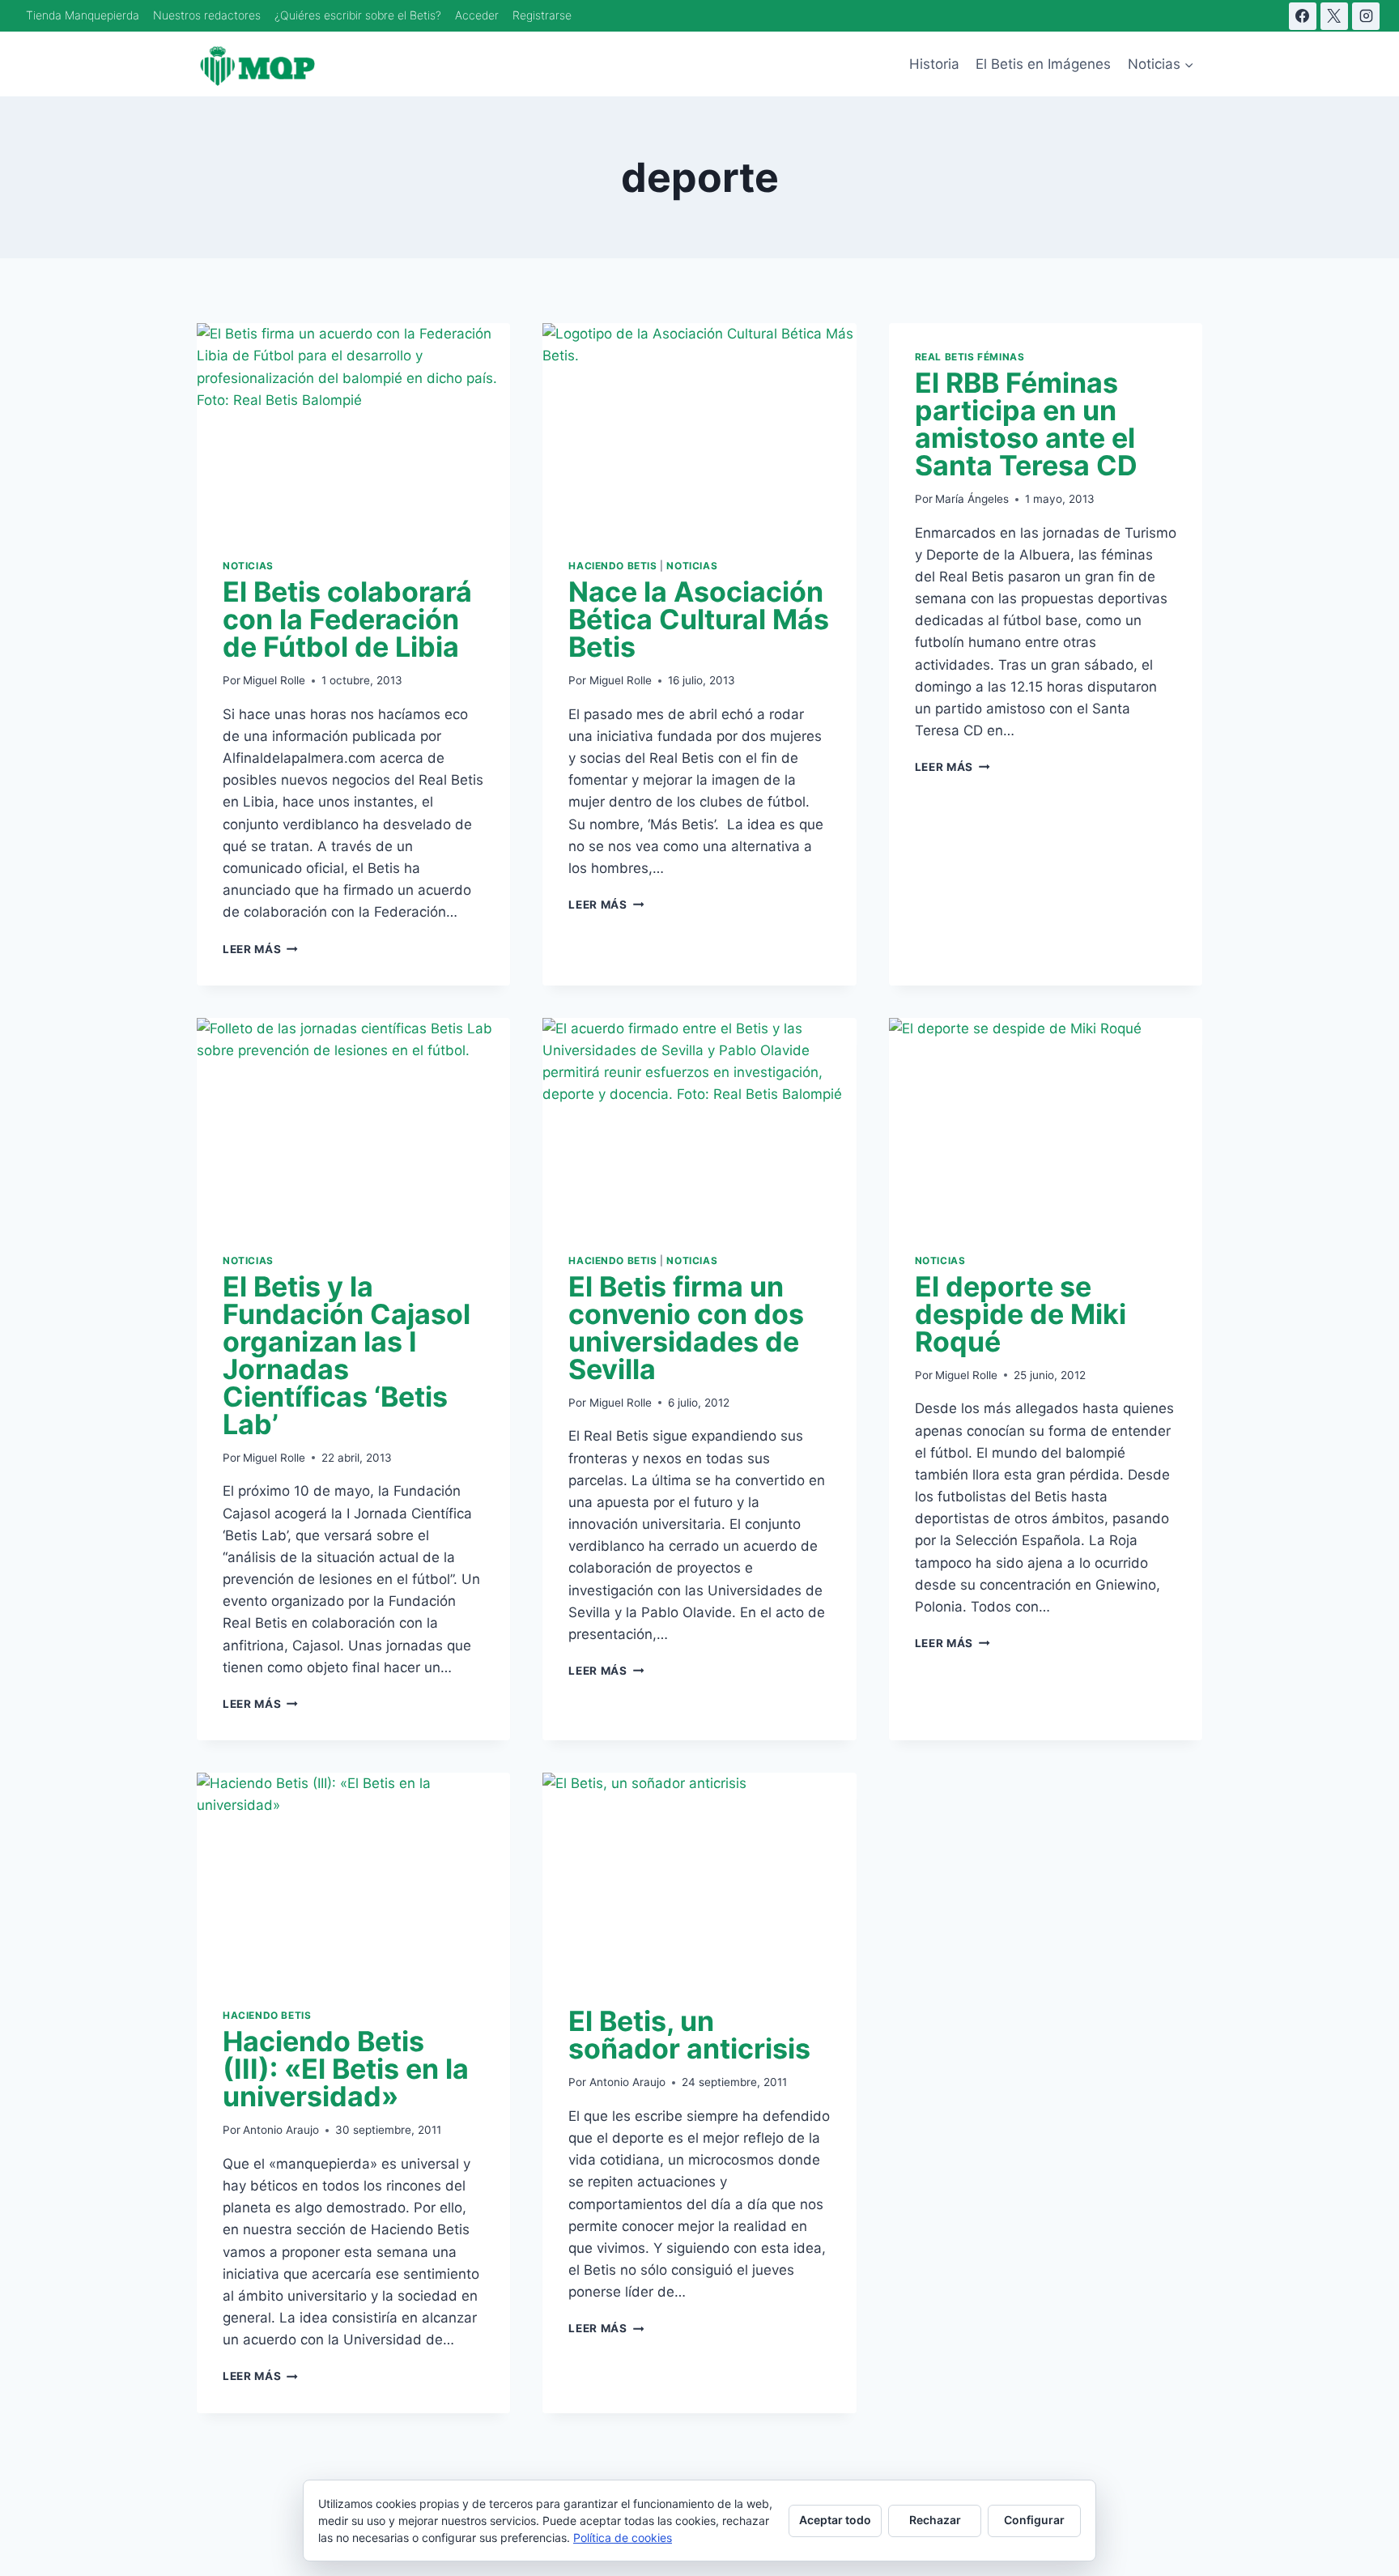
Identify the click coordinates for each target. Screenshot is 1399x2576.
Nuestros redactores (207, 15)
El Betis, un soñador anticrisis (689, 2035)
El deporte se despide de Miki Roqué (1021, 1314)
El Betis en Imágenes (1043, 64)
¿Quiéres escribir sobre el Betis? (358, 15)
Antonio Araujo (281, 2130)
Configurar (1034, 2520)
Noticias (248, 566)
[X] (1334, 16)
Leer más (260, 949)
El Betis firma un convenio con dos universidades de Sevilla (686, 1328)
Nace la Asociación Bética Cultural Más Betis (699, 619)
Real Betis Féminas (970, 357)
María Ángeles (972, 499)
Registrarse (542, 15)
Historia (934, 64)
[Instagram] (1366, 16)
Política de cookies (623, 2538)
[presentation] (353, 428)
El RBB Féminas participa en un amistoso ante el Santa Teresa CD (1026, 424)
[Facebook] (1303, 16)
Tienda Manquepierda (83, 15)
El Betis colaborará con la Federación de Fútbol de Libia (347, 619)
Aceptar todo (835, 2520)
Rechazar (935, 2520)
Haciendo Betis (612, 566)
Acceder (477, 15)
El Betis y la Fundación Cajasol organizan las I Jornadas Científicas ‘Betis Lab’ (347, 1355)
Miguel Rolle (274, 680)
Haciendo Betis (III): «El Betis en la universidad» (346, 2069)
